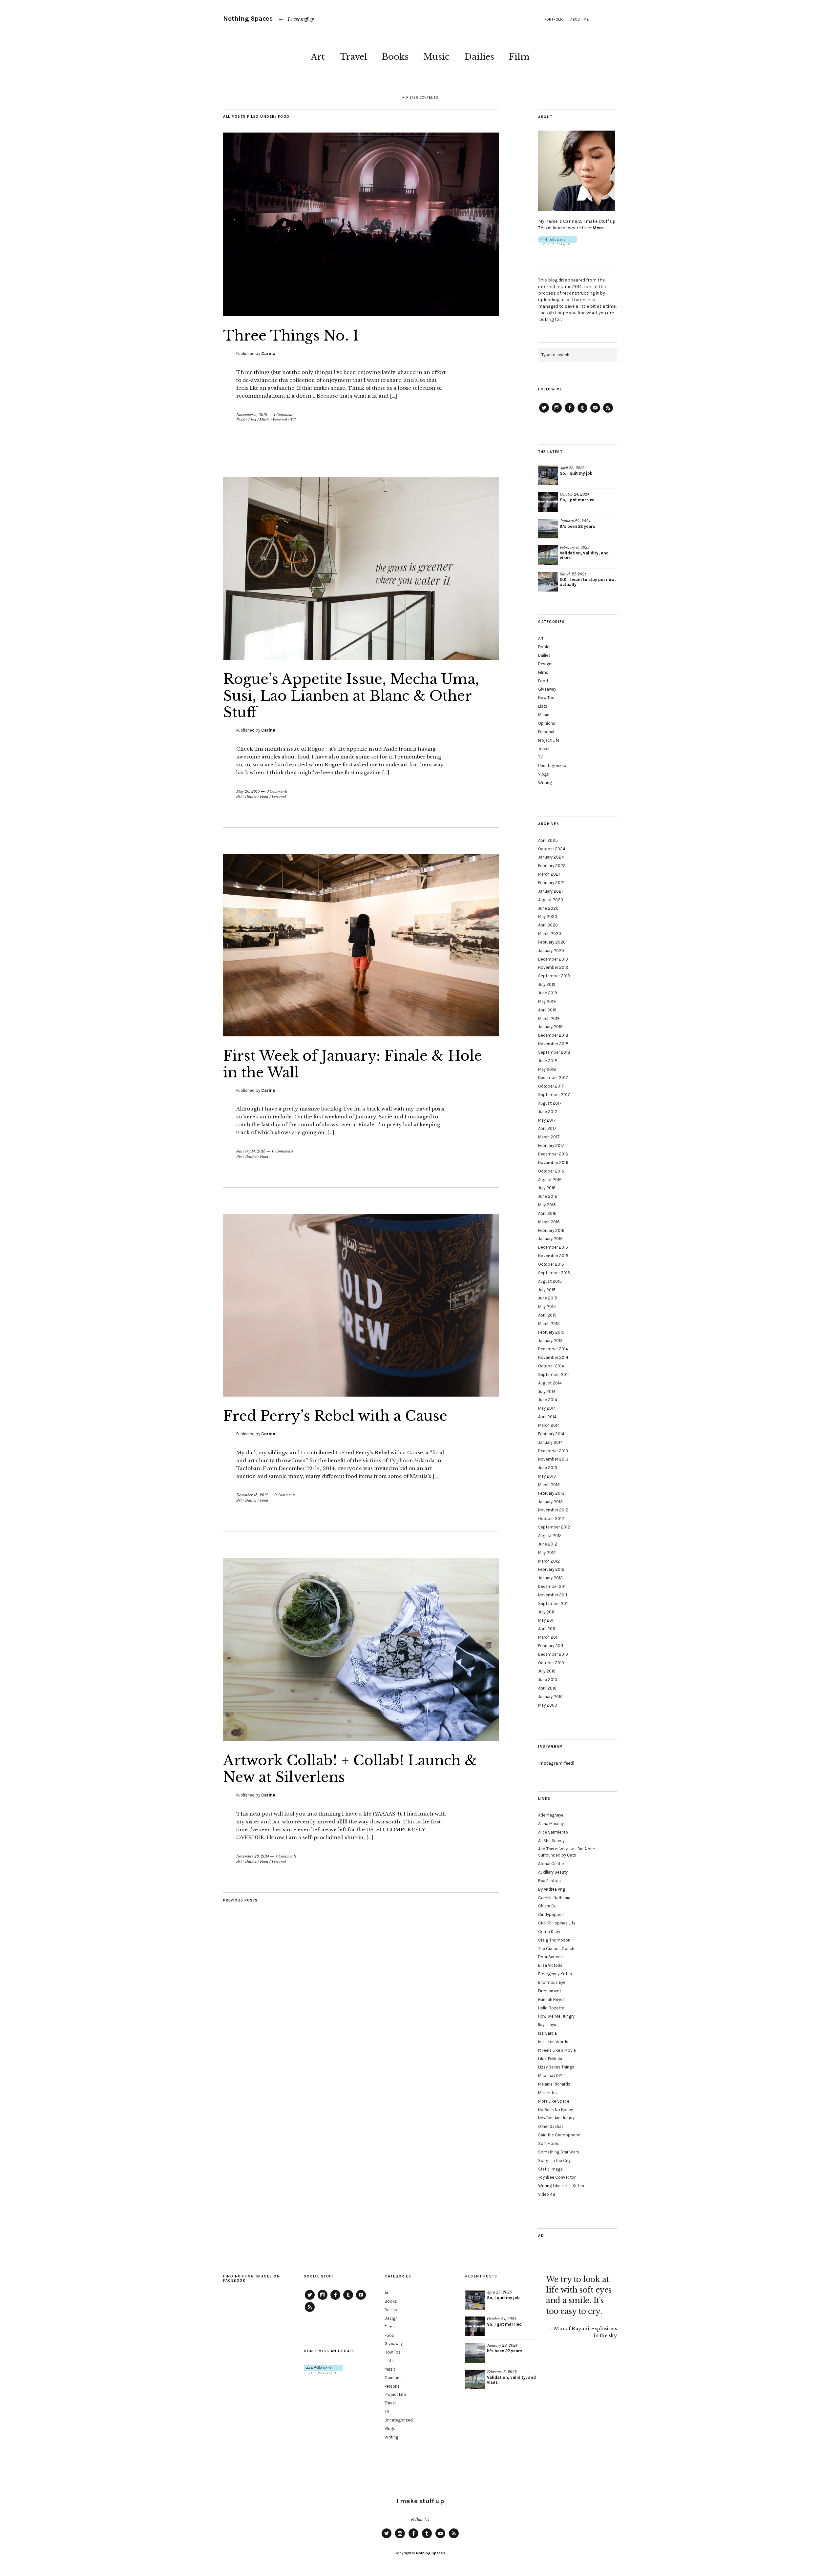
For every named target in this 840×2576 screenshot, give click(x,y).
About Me (580, 20)
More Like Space (554, 2101)
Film (519, 57)
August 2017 (550, 1103)
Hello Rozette (551, 2008)
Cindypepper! (551, 1914)
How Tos (546, 698)
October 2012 (551, 1518)
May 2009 (548, 1705)
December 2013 (553, 1451)
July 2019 (547, 984)
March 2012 (549, 1561)
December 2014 (553, 1349)
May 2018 (547, 1069)
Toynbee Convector (557, 2177)
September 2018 (554, 1052)
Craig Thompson (554, 1940)
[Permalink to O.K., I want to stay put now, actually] (548, 582)
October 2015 (551, 1264)
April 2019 (547, 1010)
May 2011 (546, 1620)
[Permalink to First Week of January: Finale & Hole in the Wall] (361, 1034)
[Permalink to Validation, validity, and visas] (548, 555)
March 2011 (548, 1637)
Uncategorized (552, 766)
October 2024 (552, 849)
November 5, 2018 (252, 415)
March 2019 (549, 1018)
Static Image (550, 2169)
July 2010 (547, 1671)
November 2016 (553, 1163)
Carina (268, 353)
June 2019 (548, 993)
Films (543, 672)
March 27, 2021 (573, 574)
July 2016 (547, 1188)
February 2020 (552, 942)
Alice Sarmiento (553, 1832)
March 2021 (549, 874)
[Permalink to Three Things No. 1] (361, 314)
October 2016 (551, 1171)
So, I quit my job (576, 473)
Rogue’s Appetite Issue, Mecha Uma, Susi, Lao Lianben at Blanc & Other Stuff (351, 696)
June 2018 (548, 1061)
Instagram (557, 412)
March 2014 (549, 1425)
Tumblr (582, 412)
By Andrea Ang (552, 1889)
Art (318, 57)
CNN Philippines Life (557, 1923)
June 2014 (548, 1400)
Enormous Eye (552, 1982)
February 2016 (551, 1230)
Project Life (549, 740)
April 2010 (547, 1688)
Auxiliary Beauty (553, 1872)
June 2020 (548, 908)
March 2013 (549, 1485)
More (598, 228)
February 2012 (551, 1569)
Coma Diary (549, 1932)
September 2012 (554, 1527)
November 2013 (553, 1459)
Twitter (544, 412)
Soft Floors (549, 2143)
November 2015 (553, 1256)
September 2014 (554, 1374)
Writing (545, 783)
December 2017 (553, 1078)
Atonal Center (551, 1864)
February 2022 (552, 866)
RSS (608, 412)
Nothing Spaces (248, 19)
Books (395, 57)
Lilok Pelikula (550, 2059)
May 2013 (547, 1476)
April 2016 (547, 1213)
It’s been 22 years (577, 526)
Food (241, 420)
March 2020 (550, 934)
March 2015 (549, 1324)
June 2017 (548, 1112)
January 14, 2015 (251, 1151)
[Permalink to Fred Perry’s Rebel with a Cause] (361, 1395)
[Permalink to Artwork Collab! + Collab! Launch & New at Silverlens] (361, 1739)
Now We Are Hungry (556, 2118)
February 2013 (551, 1493)
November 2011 (553, 1595)
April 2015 (547, 1315)
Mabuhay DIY (550, 2076)
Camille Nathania (554, 1898)
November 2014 (553, 1357)
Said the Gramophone (559, 2135)
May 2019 (547, 1001)
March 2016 (549, 1222)
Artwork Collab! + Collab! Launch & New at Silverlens (350, 1769)
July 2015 (547, 1290)
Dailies (479, 57)
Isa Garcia (547, 2033)
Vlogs (544, 774)
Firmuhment (550, 1991)
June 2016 (548, 1196)
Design (545, 664)
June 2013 (548, 1468)
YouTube (595, 412)
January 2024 (551, 857)
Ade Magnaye (551, 1815)
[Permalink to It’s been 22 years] (548, 529)
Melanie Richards (554, 2084)
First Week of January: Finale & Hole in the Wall (353, 1064)
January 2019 (550, 1027)
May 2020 (548, 916)
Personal (280, 420)
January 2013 (550, 1502)
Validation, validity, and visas (584, 555)
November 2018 (553, 1044)
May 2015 (547, 1307)
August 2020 (551, 900)
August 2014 (550, 1383)
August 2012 (550, 1536)
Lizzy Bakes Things (556, 2067)
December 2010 (553, 1654)
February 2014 (551, 1434)
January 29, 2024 (575, 521)
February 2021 (551, 883)
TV (293, 420)
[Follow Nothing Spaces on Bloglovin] (558, 244)
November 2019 (553, 967)
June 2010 (548, 1680)
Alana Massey (551, 1824)
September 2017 (554, 1095)
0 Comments (277, 791)
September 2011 (553, 1603)
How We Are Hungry (556, 2016)
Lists (252, 420)
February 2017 (551, 1145)
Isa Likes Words (553, 2042)
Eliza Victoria (550, 1965)
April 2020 (548, 925)
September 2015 (554, 1273)
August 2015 (550, 1281)
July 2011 (546, 1612)
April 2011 (547, 1629)
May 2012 (547, 1553)
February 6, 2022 (575, 548)
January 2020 (551, 951)
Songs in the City (554, 2161)
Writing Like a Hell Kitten (561, 2186)
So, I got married (577, 500)
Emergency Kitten (555, 1974)
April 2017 (547, 1128)
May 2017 (547, 1120)
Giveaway (547, 689)
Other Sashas (551, 2126)
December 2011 (552, 1586)
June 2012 (548, 1544)
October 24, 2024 (574, 494)
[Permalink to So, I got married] (548, 502)
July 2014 (547, 1392)
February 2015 (551, 1332)
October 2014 (551, 1366)
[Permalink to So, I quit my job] (548, 475)
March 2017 (549, 1137)
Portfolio (554, 20)
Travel (353, 57)
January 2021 (550, 891)
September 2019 (554, 976)
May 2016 (547, 1205)
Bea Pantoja (549, 1881)
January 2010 (550, 1697)
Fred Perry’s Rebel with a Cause (335, 1416)
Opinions (547, 723)
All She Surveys (552, 1841)
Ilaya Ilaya (547, 2025)
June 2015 (548, 1298)
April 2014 (547, 1417)
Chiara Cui (548, 1906)
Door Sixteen (550, 1957)
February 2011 (551, 1646)
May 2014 (547, 1408)
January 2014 (550, 1442)
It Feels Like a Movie (557, 2050)
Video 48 (547, 2194)
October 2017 (551, 1086)
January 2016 (550, 1239)
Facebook (570, 412)
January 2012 (550, 1578)
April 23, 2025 (572, 468)
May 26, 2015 (248, 791)
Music (436, 57)
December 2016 (553, 1154)
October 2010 (551, 1663)
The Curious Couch (556, 1949)
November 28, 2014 (253, 1856)
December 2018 (553, 1035)
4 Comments (286, 1856)
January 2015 (550, 1341)
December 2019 (553, 959)
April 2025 (548, 840)
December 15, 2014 (252, 1495)
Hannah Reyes (551, 1999)
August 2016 (550, 1180)
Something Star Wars (559, 2152)
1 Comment (283, 415)
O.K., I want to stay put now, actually (588, 582)
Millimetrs (547, 2093)
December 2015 (553, 1247)
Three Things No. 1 (291, 336)
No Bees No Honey (556, 2110)
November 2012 (553, 1510)
